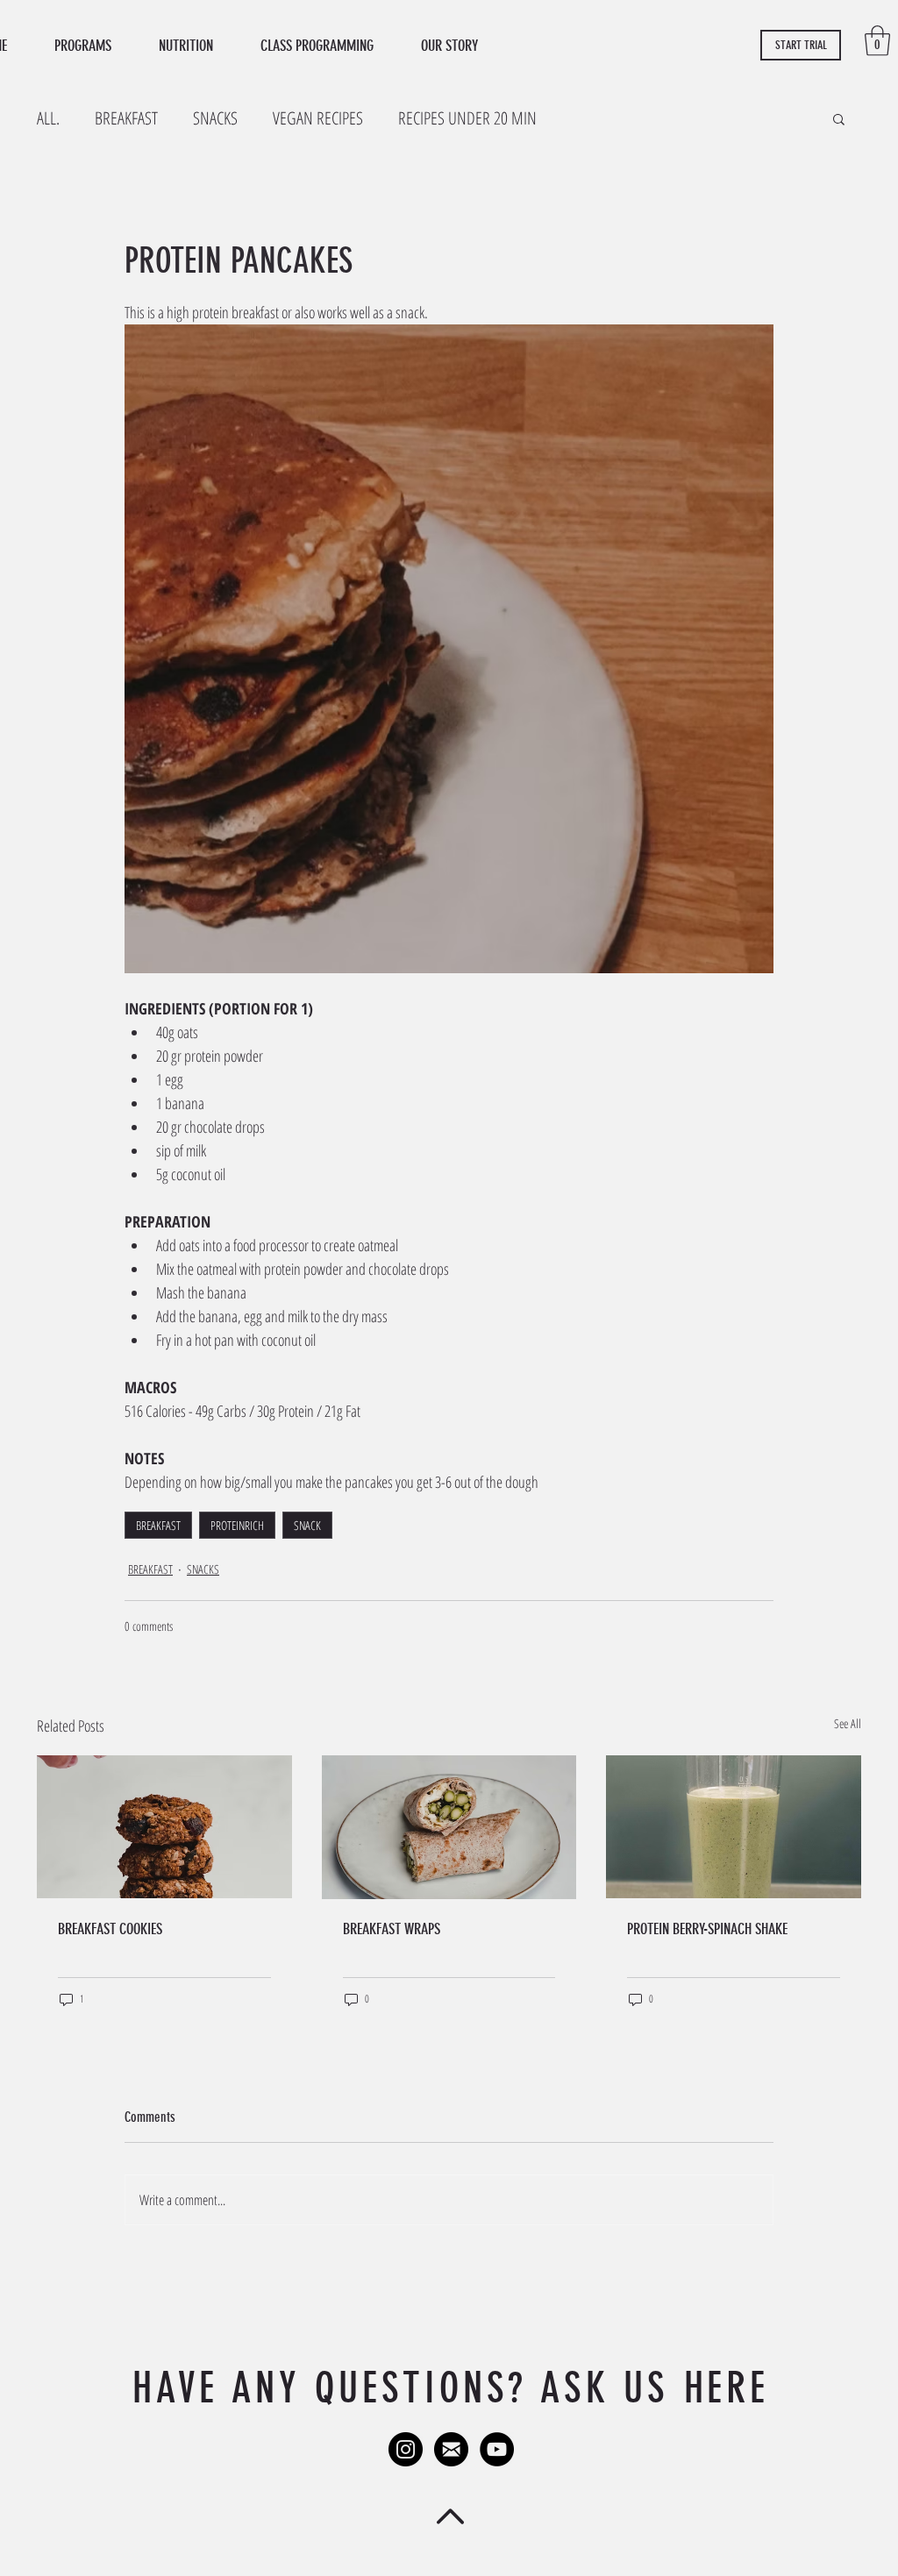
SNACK (307, 1525)
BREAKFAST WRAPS (392, 1929)
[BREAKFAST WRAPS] (449, 1827)
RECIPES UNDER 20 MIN (467, 118)
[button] (877, 41)
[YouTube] (497, 2449)
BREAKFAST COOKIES (110, 1929)
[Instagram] (406, 2449)
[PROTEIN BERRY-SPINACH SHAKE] (734, 1827)
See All (848, 1723)
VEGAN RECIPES (318, 118)
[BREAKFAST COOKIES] (164, 1827)
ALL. (48, 118)
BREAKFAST (126, 118)
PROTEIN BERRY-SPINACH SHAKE (707, 1929)
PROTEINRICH (237, 1525)
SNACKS (215, 118)
